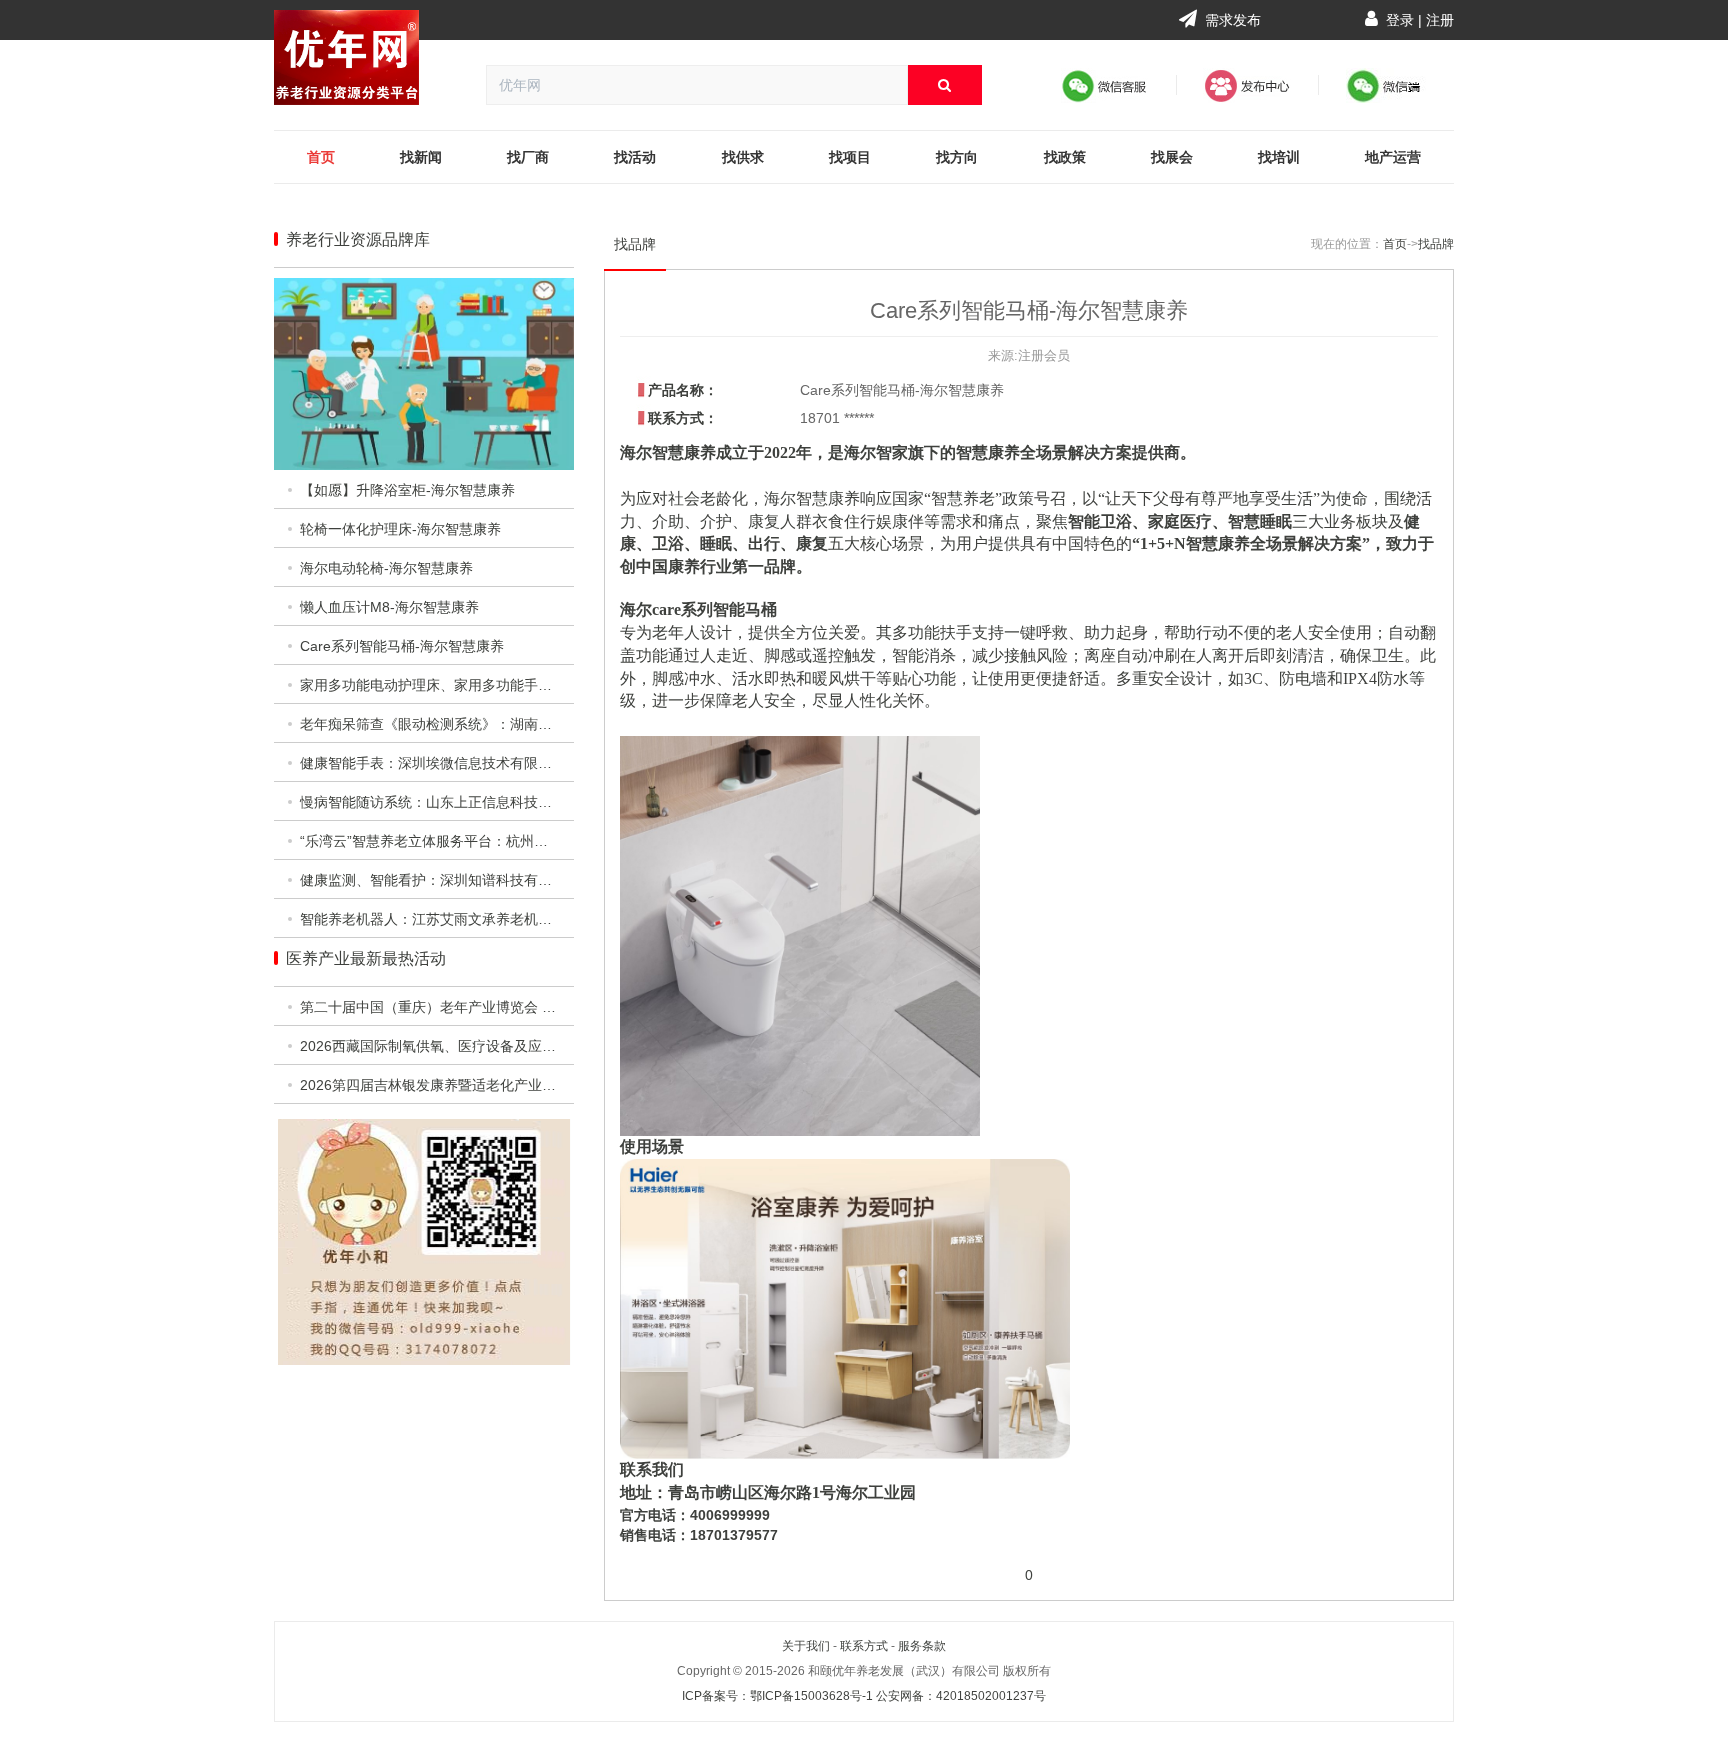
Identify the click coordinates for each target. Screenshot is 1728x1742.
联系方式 (864, 1646)
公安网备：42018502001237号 (961, 1696)
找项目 (850, 157)
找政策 (1065, 157)
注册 (1440, 20)
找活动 (635, 157)
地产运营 (1393, 157)
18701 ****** (837, 418)
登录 (1400, 20)
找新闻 (421, 157)
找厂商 (528, 157)
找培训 (1279, 157)
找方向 (957, 157)
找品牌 (635, 244)
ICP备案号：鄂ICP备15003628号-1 (777, 1696)
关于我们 (806, 1646)
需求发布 (1231, 20)
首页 (321, 157)
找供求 (743, 157)
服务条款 (922, 1646)
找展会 (1172, 157)
